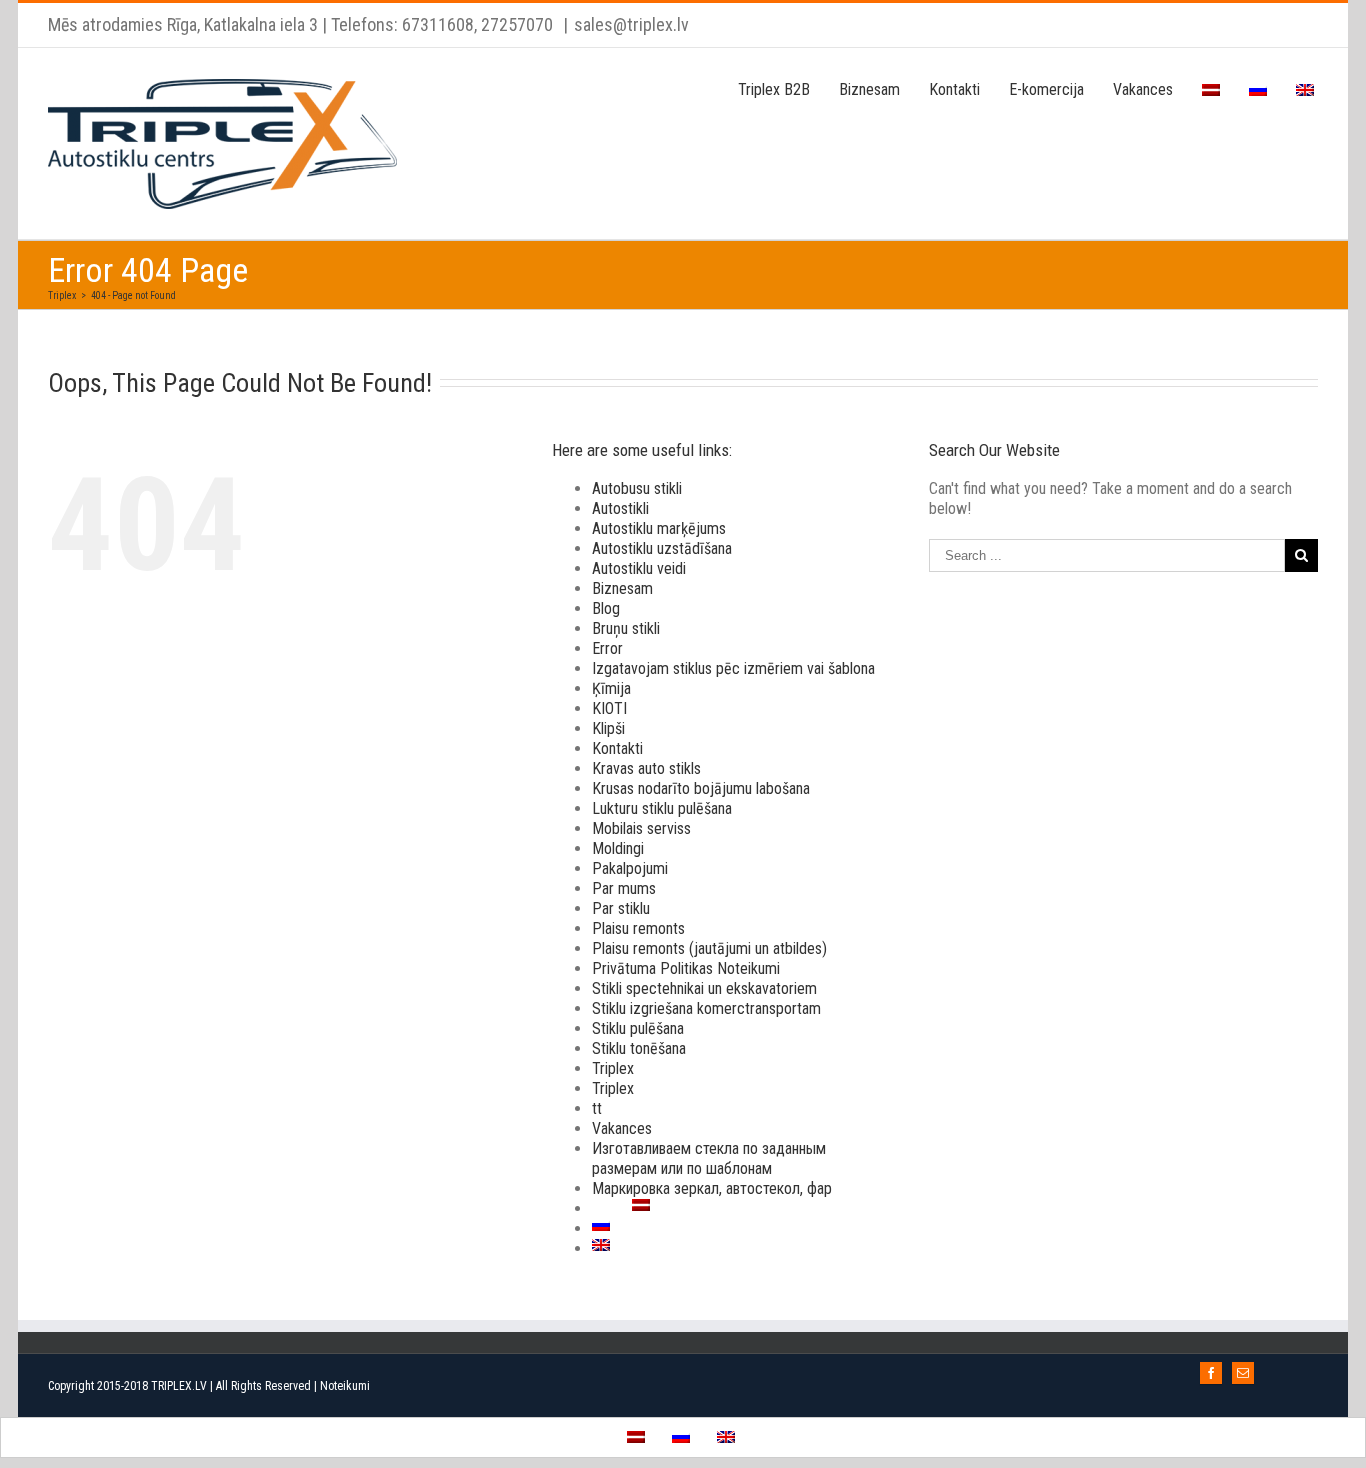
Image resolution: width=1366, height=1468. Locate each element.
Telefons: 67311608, (404, 24)
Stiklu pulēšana (638, 1028)
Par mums (624, 888)
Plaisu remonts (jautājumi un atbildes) (709, 948)
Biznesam (622, 588)
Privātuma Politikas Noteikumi (686, 968)
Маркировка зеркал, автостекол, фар (712, 1188)
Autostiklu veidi (639, 568)
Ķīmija (611, 688)
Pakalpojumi (630, 868)
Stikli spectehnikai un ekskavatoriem (704, 988)
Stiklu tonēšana (639, 1048)
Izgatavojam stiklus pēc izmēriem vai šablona (733, 668)
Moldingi (618, 848)
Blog (606, 608)
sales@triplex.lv (631, 24)
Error (607, 648)
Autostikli (620, 508)
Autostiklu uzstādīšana (662, 548)
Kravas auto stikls (646, 768)
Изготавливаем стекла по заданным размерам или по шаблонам (709, 1158)
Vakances (622, 1128)
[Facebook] (1211, 1373)
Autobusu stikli (637, 488)
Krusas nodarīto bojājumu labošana (701, 788)
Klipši (608, 728)
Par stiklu (621, 908)
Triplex (613, 1068)
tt (597, 1108)
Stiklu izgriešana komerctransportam (706, 1008)
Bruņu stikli (626, 628)
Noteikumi (345, 1386)
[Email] (1243, 1373)
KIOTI (609, 708)
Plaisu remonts (638, 928)
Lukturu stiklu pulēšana (662, 808)
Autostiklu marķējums (659, 528)
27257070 (515, 24)
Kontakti (617, 748)
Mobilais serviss (641, 828)
